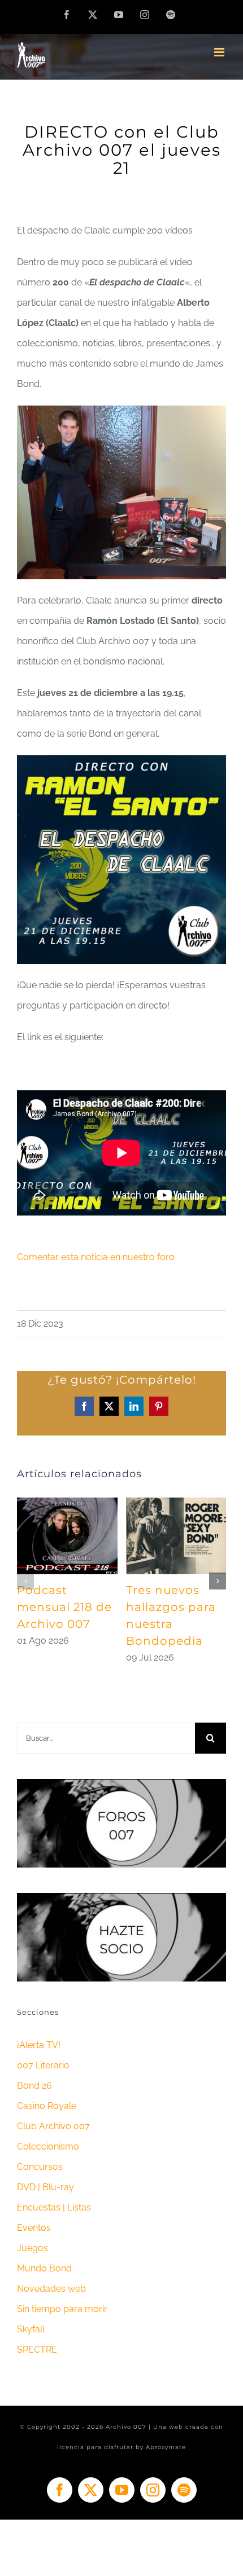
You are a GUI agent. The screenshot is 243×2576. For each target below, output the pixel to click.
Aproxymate (166, 2447)
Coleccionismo (48, 2146)
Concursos (40, 2167)
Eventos (34, 2228)
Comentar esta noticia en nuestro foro (96, 1257)
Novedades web (51, 2289)
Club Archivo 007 (53, 2126)
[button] (25, 1581)
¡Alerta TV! (39, 2045)
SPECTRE (37, 2350)
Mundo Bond (44, 2268)
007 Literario (43, 2065)
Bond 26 (34, 2086)
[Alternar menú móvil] (220, 52)
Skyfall (31, 2329)
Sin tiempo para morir (62, 2309)
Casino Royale (47, 2106)
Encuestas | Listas (54, 2207)
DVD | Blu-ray (45, 2187)
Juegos (32, 2248)
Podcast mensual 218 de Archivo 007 (64, 1607)
